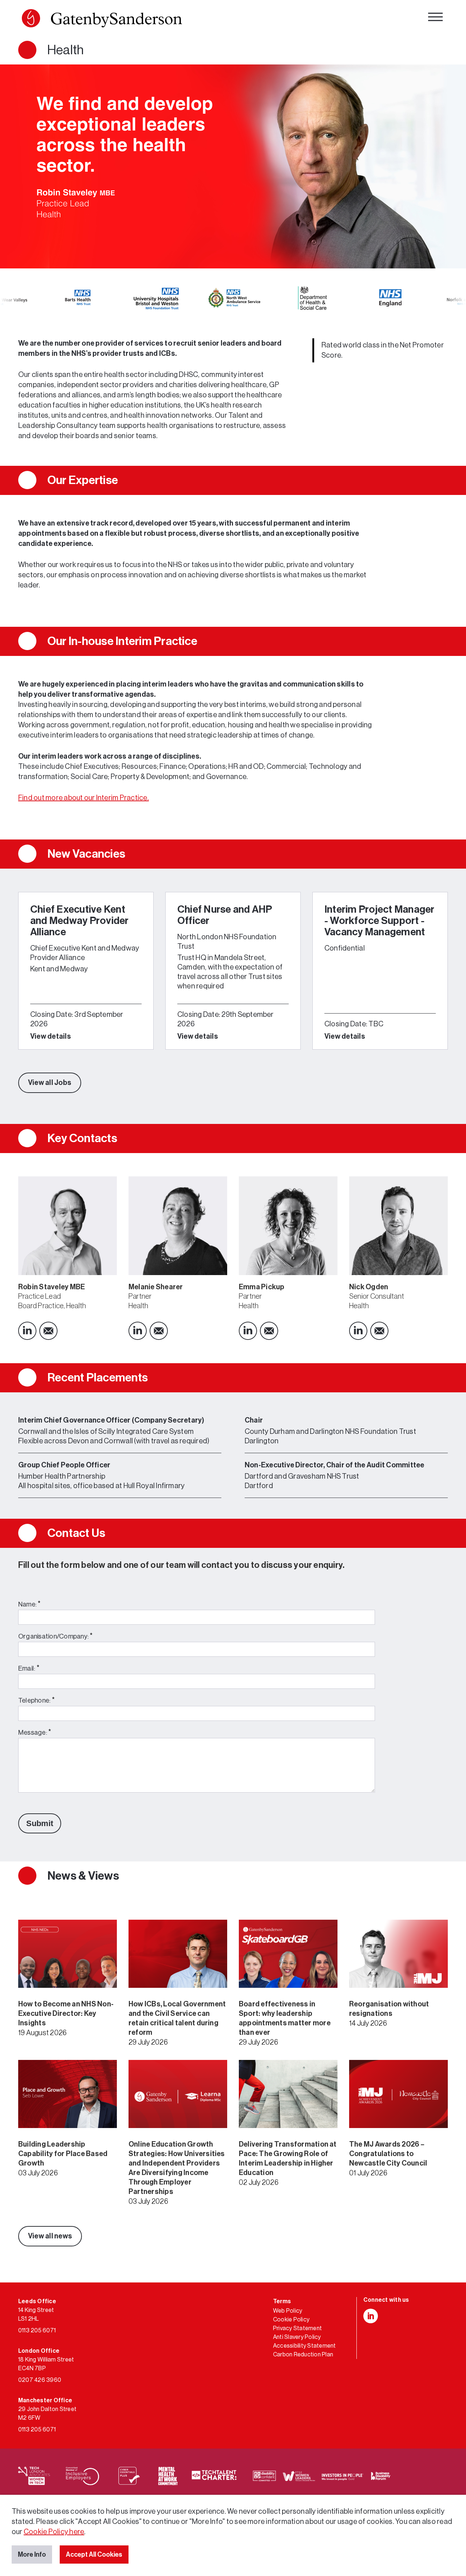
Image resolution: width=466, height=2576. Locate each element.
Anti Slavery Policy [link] (297, 2337)
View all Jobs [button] (50, 1083)
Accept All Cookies (94, 2555)
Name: (29, 1604)
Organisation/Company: (56, 1636)
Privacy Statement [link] (297, 2328)
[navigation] (435, 18)
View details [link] (51, 1037)
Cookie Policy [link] (291, 2320)
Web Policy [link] (288, 2311)
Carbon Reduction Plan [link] (303, 2355)
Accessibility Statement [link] (305, 2346)
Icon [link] (27, 1331)
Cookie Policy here (54, 2532)
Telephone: (36, 1700)
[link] (102, 20)
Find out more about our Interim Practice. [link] (84, 798)
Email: (29, 1668)
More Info (32, 2555)
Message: (35, 1732)
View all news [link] (50, 2236)
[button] (31, 18)
